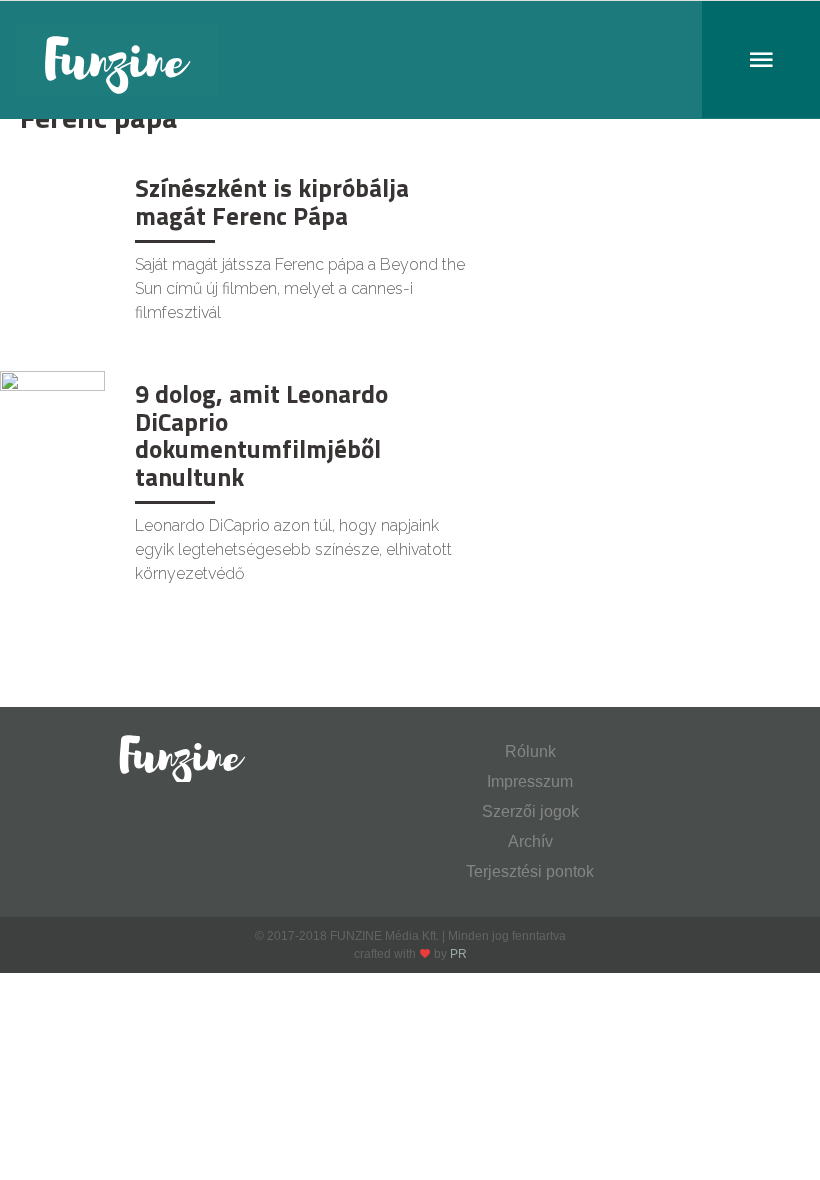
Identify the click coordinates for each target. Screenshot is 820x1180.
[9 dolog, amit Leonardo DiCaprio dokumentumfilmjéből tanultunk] (52, 404)
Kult (33, 185)
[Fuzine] (410, 60)
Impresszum (530, 781)
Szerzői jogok (530, 811)
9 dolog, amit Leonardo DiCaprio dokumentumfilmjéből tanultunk (261, 435)
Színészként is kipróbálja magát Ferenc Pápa (272, 202)
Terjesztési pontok (530, 871)
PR (458, 954)
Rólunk (530, 751)
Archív (530, 841)
